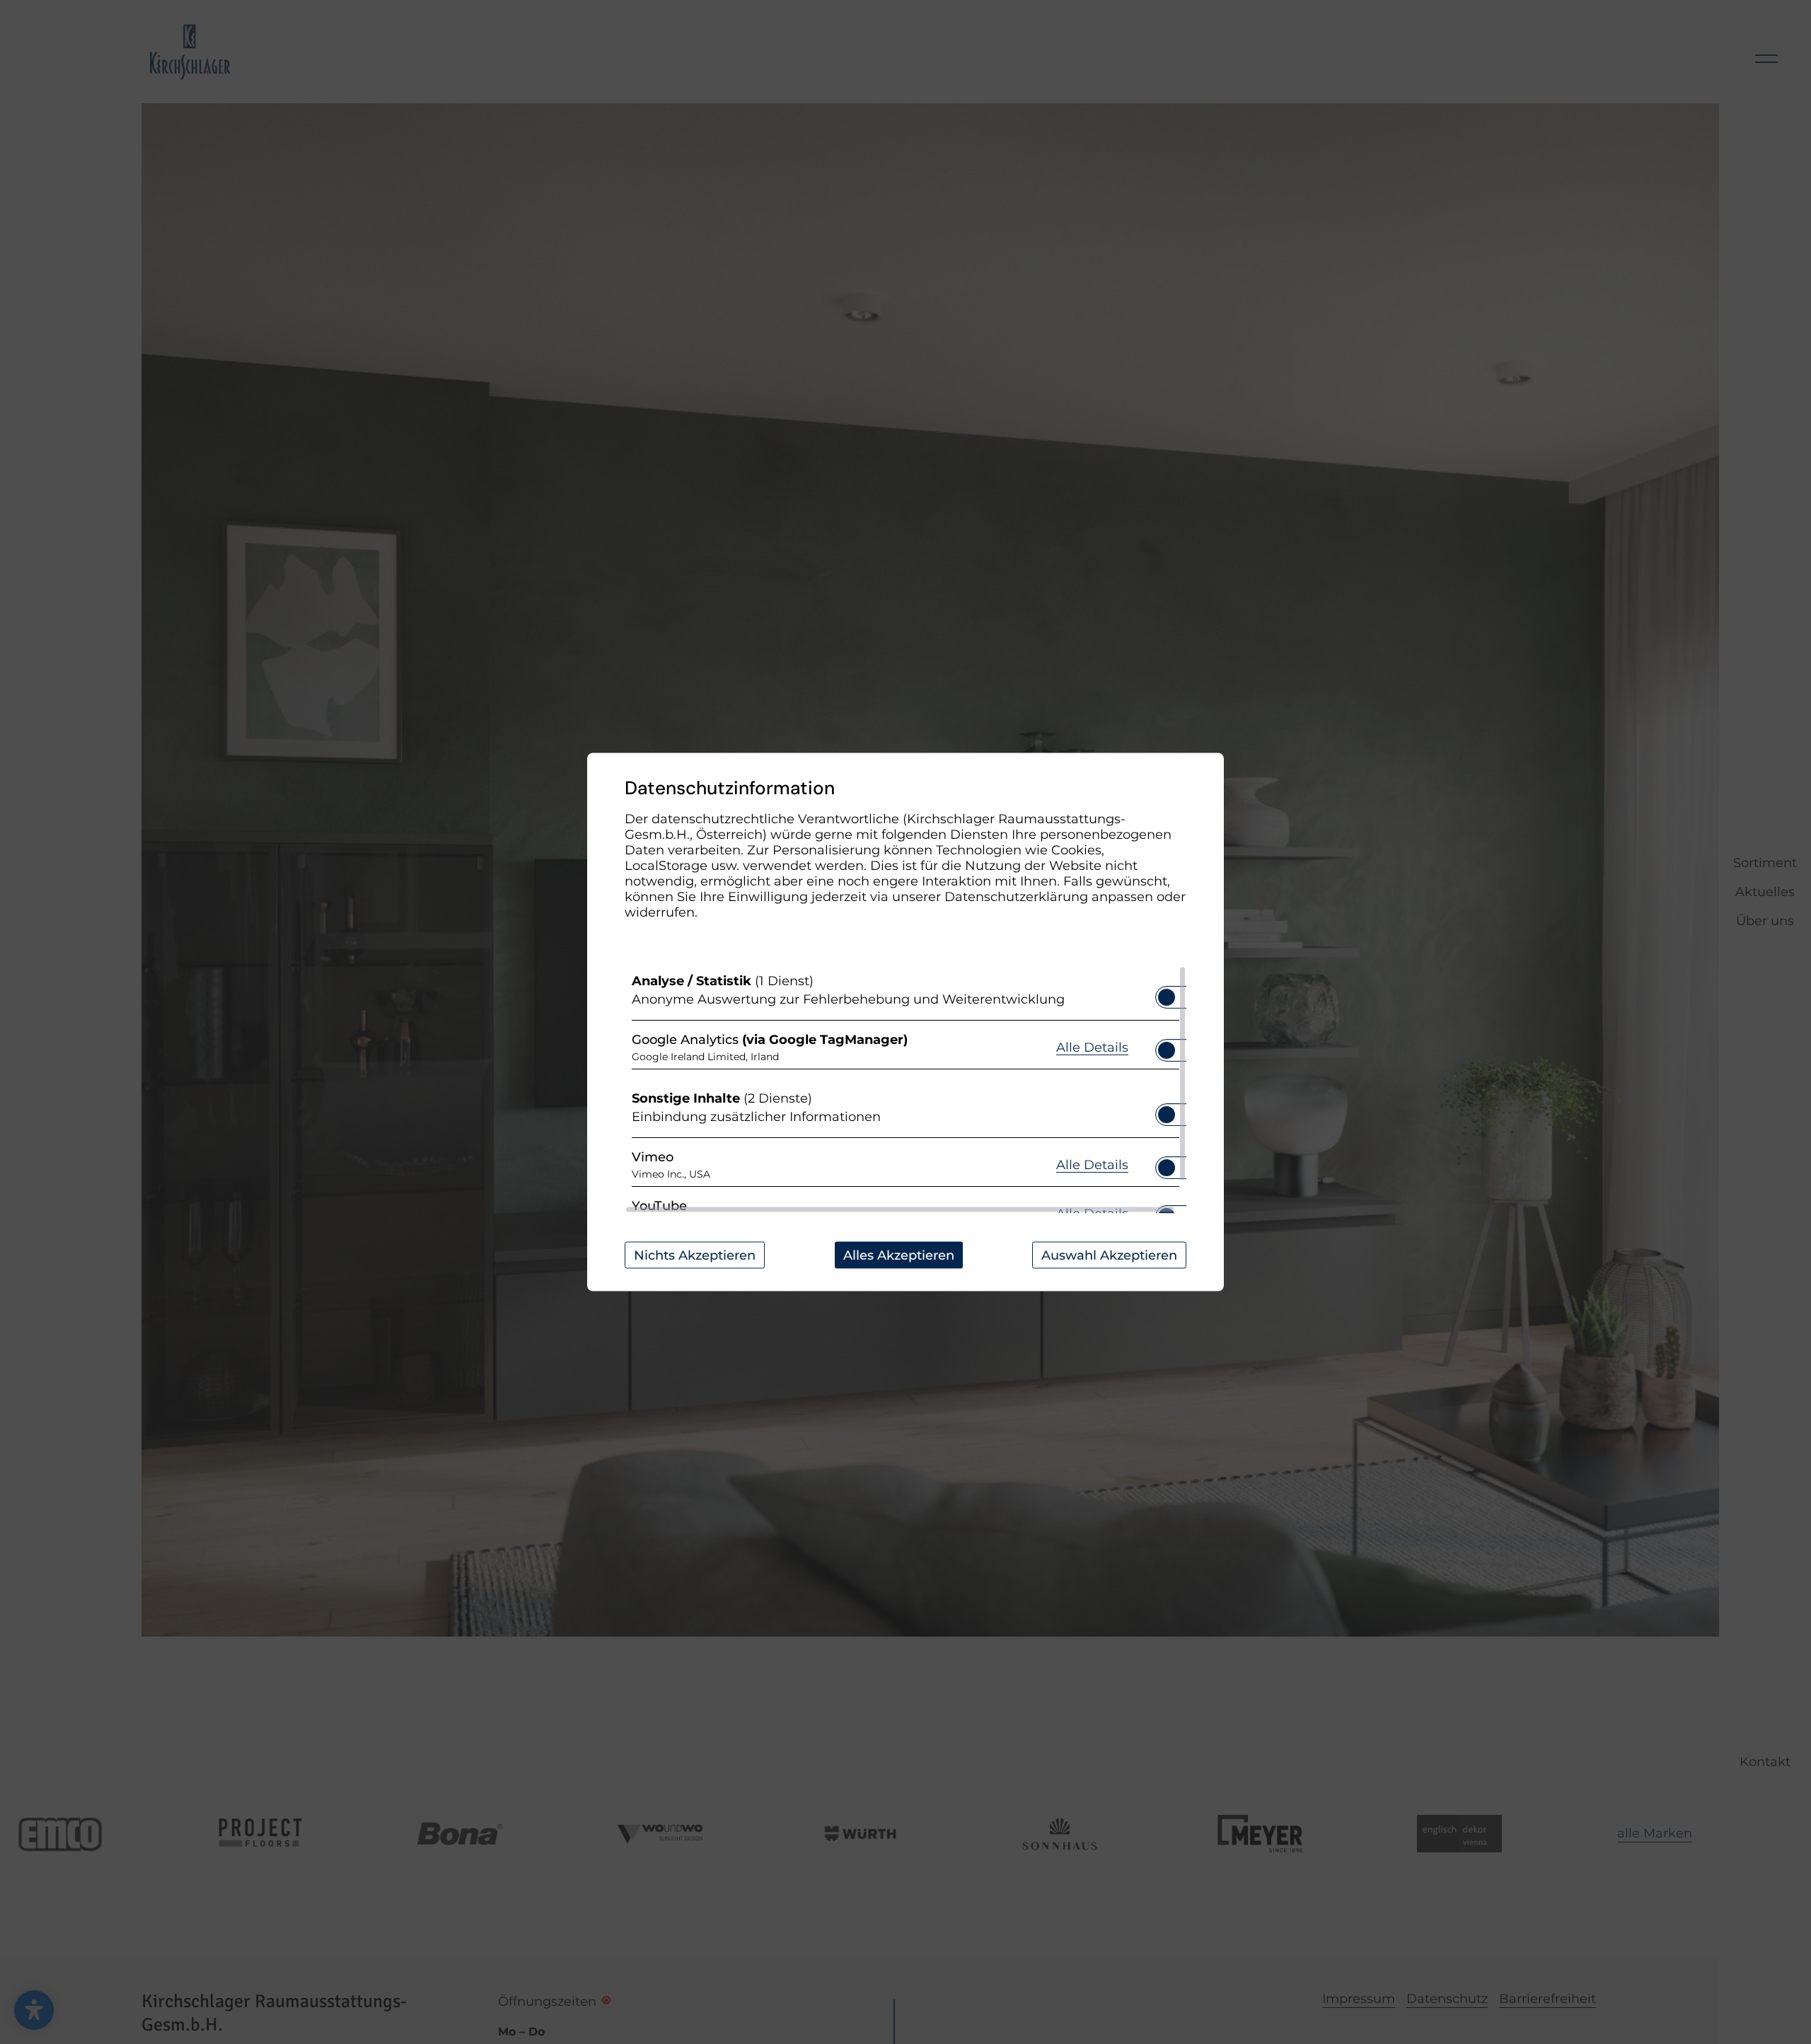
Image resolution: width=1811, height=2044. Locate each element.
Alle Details (1092, 1046)
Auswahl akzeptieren (1109, 1255)
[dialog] (905, 1022)
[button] (1167, 997)
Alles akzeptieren (899, 1255)
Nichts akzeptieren (695, 1255)
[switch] (1167, 993)
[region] (905, 1090)
